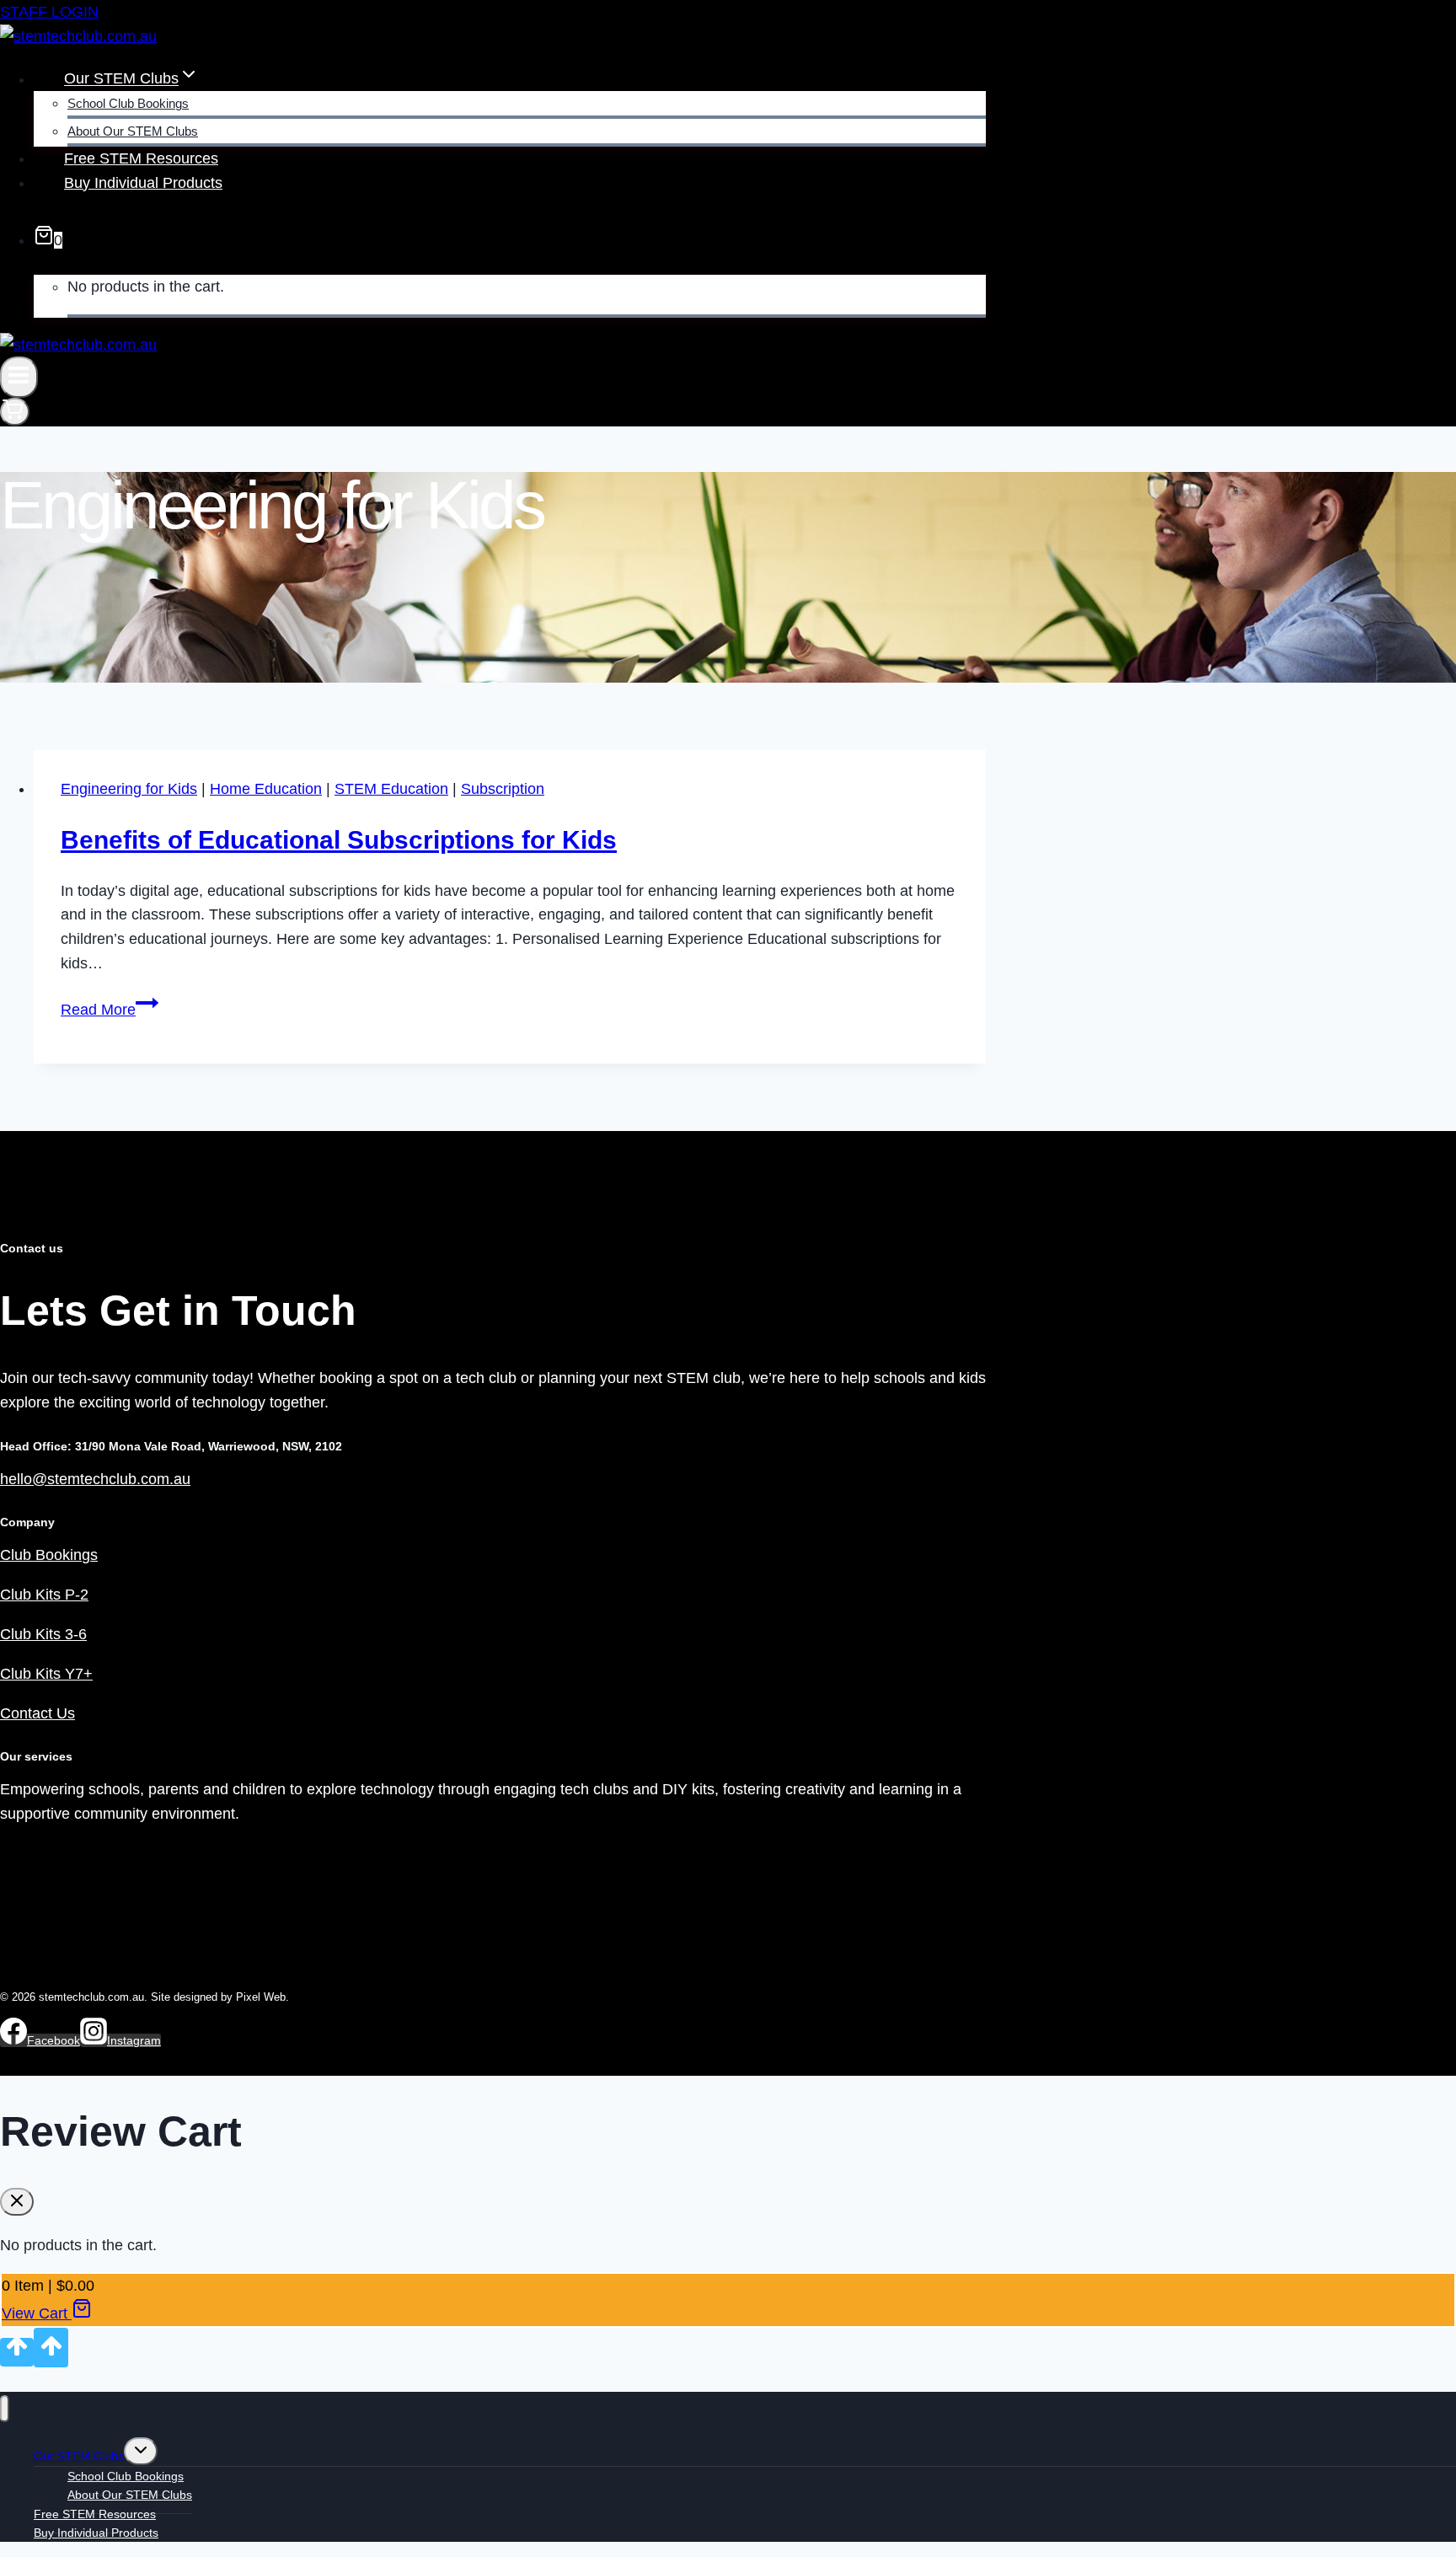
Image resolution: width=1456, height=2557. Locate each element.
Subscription (503, 789)
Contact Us (37, 1713)
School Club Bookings (128, 103)
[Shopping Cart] (15, 412)
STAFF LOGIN (49, 12)
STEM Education (391, 789)
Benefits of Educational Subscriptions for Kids (339, 840)
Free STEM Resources (141, 158)
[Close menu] (5, 2409)
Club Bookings (49, 1555)
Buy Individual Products (143, 183)
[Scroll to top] (17, 2352)
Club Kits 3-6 (43, 1634)
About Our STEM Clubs (133, 131)
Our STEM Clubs (79, 2456)
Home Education (266, 789)
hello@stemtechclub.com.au (95, 1479)
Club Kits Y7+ (46, 1674)
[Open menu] (19, 377)
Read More (110, 1010)
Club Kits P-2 (44, 1595)
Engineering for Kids (129, 789)
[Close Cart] (17, 2202)
